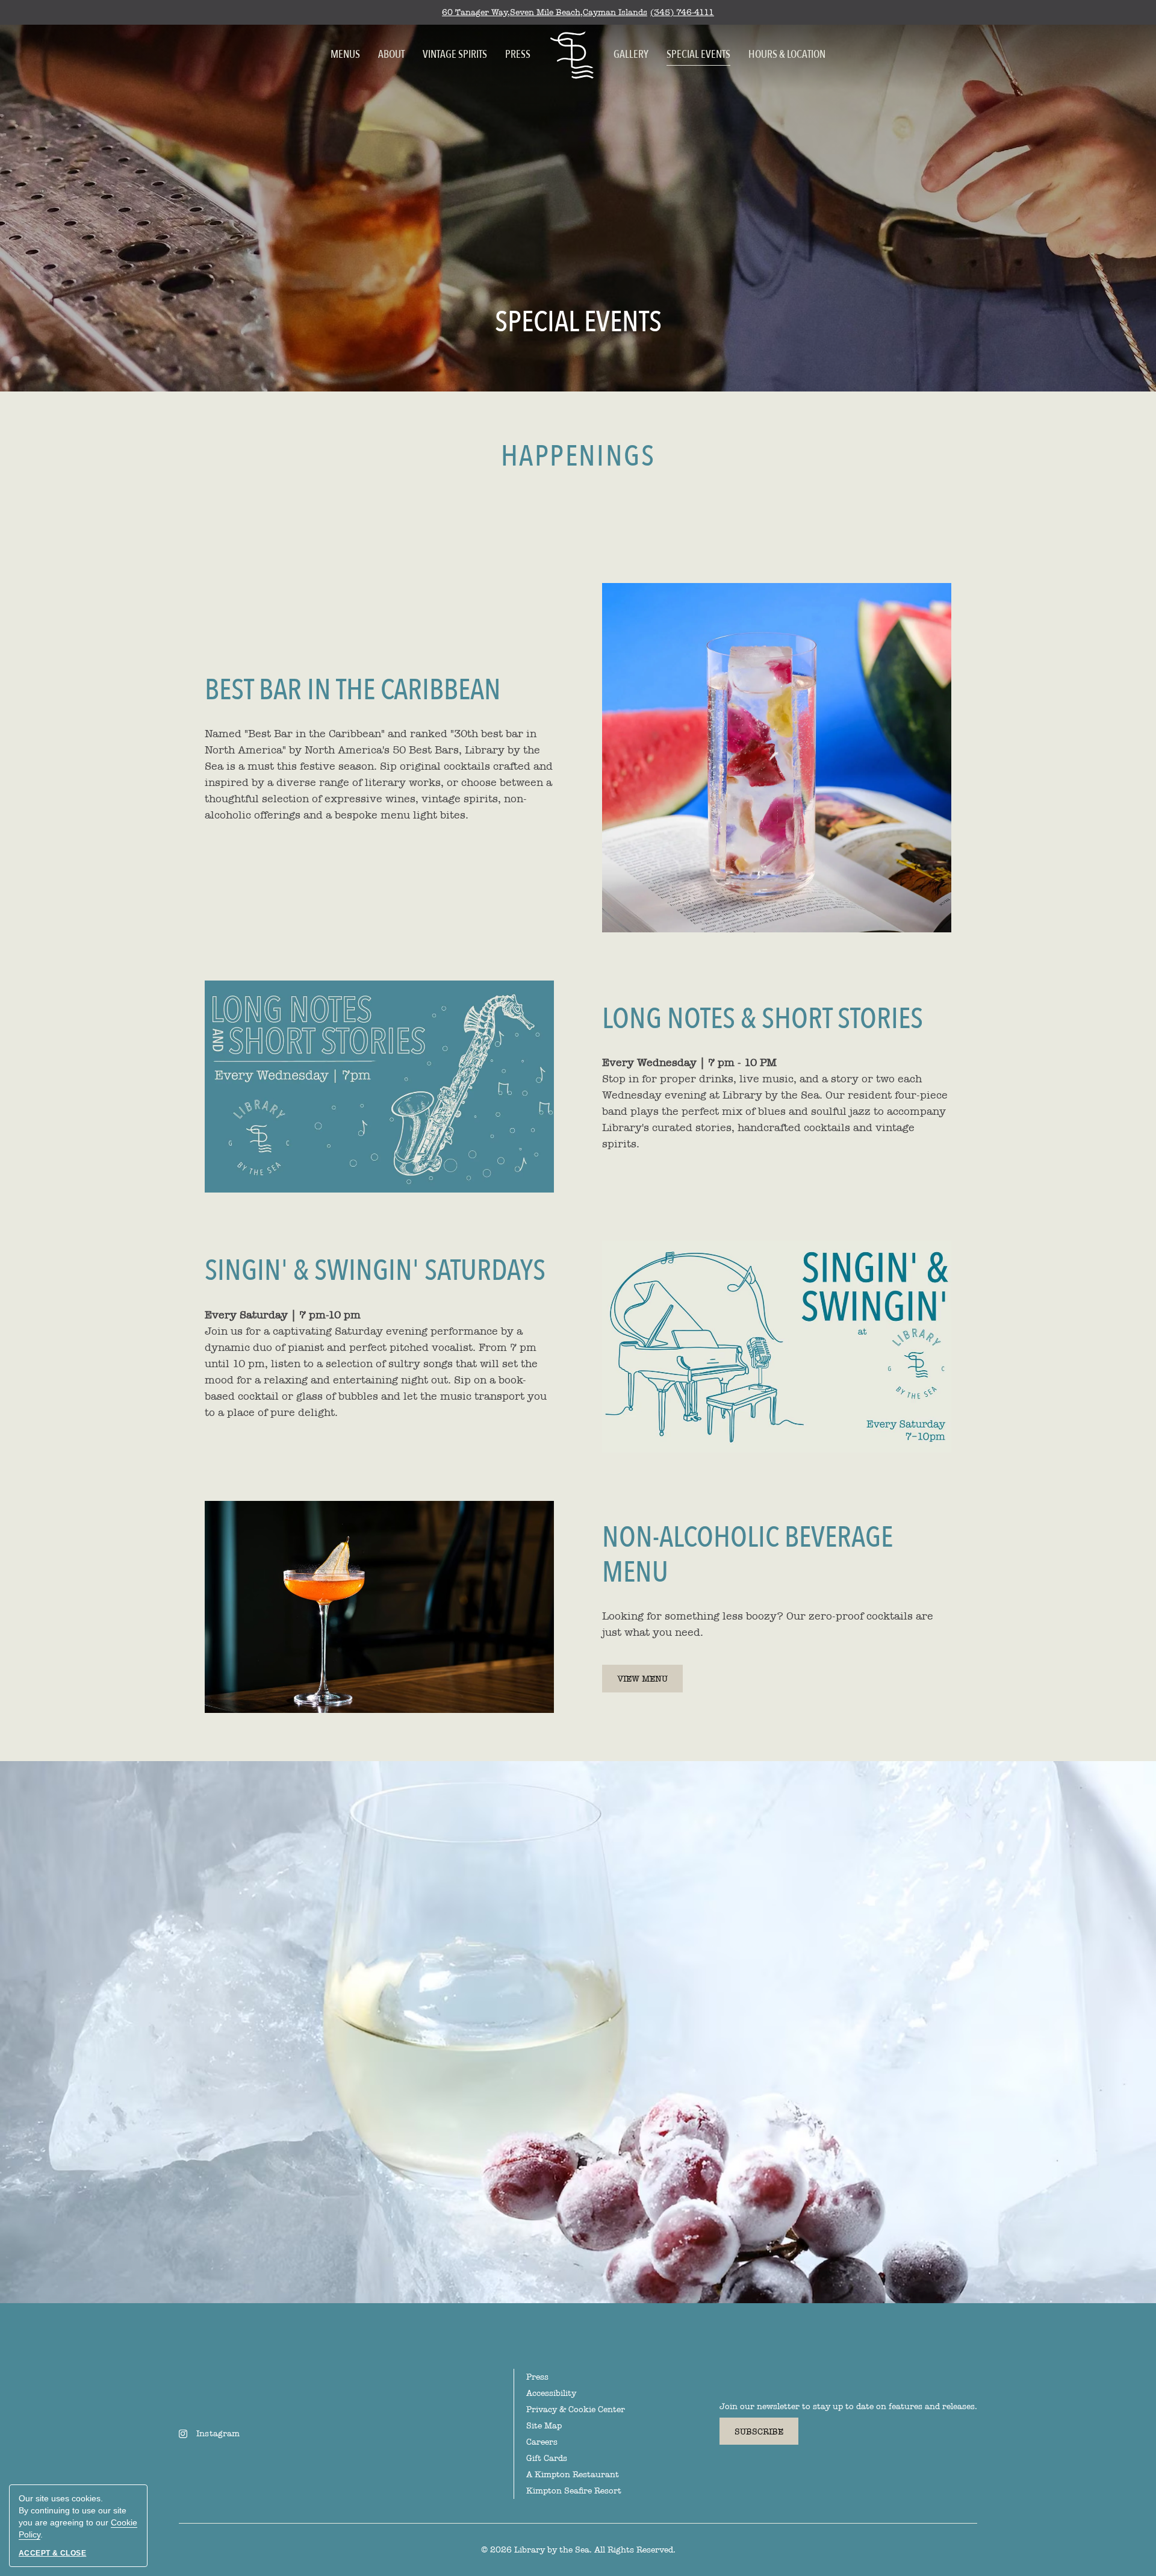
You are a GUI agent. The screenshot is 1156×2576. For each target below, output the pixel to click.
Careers (542, 2442)
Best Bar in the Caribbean (353, 691)
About (391, 55)
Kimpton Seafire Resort (574, 2491)
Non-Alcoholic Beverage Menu (747, 1555)
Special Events (698, 55)
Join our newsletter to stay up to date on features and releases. (848, 2406)
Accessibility (551, 2393)
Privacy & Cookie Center (576, 2409)
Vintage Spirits (455, 55)
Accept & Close (52, 2553)
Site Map (544, 2426)
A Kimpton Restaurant (573, 2475)
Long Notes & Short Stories (763, 1020)
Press (518, 55)
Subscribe (759, 2432)
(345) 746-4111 (682, 12)
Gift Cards (547, 2458)
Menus (345, 55)
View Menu (650, 1683)
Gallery (631, 55)
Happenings (578, 457)
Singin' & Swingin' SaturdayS (375, 1271)
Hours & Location (787, 55)
